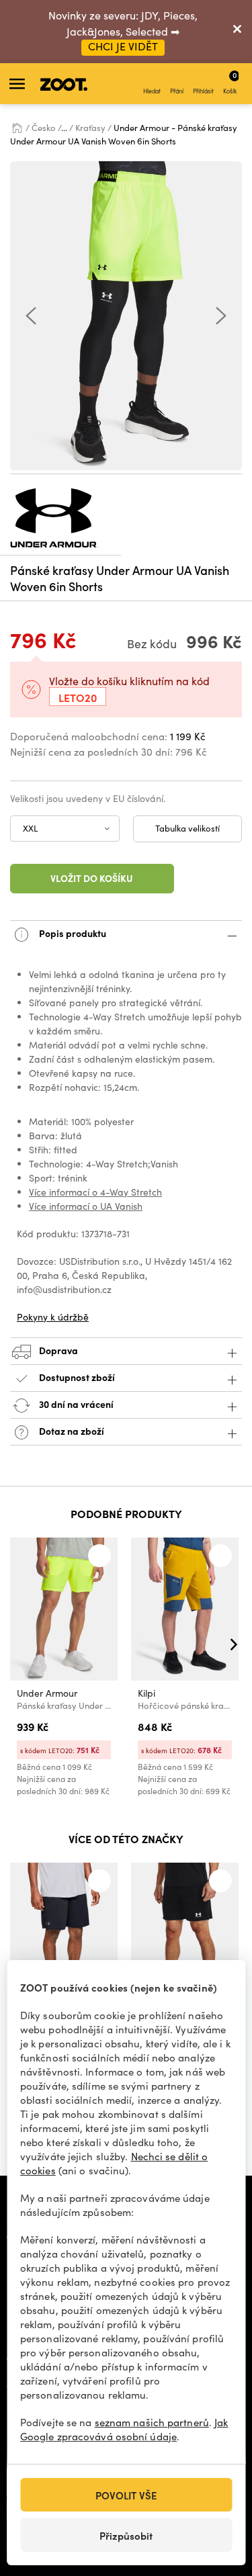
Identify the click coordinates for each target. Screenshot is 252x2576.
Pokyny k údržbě (53, 1317)
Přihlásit (203, 91)
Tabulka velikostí (187, 828)
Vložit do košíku (92, 878)
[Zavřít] (237, 32)
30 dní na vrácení (75, 1403)
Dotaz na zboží (71, 1430)
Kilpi (146, 1693)
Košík (230, 82)
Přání (177, 91)
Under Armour (47, 1693)
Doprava (57, 1349)
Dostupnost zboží (77, 1376)
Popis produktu (72, 932)
